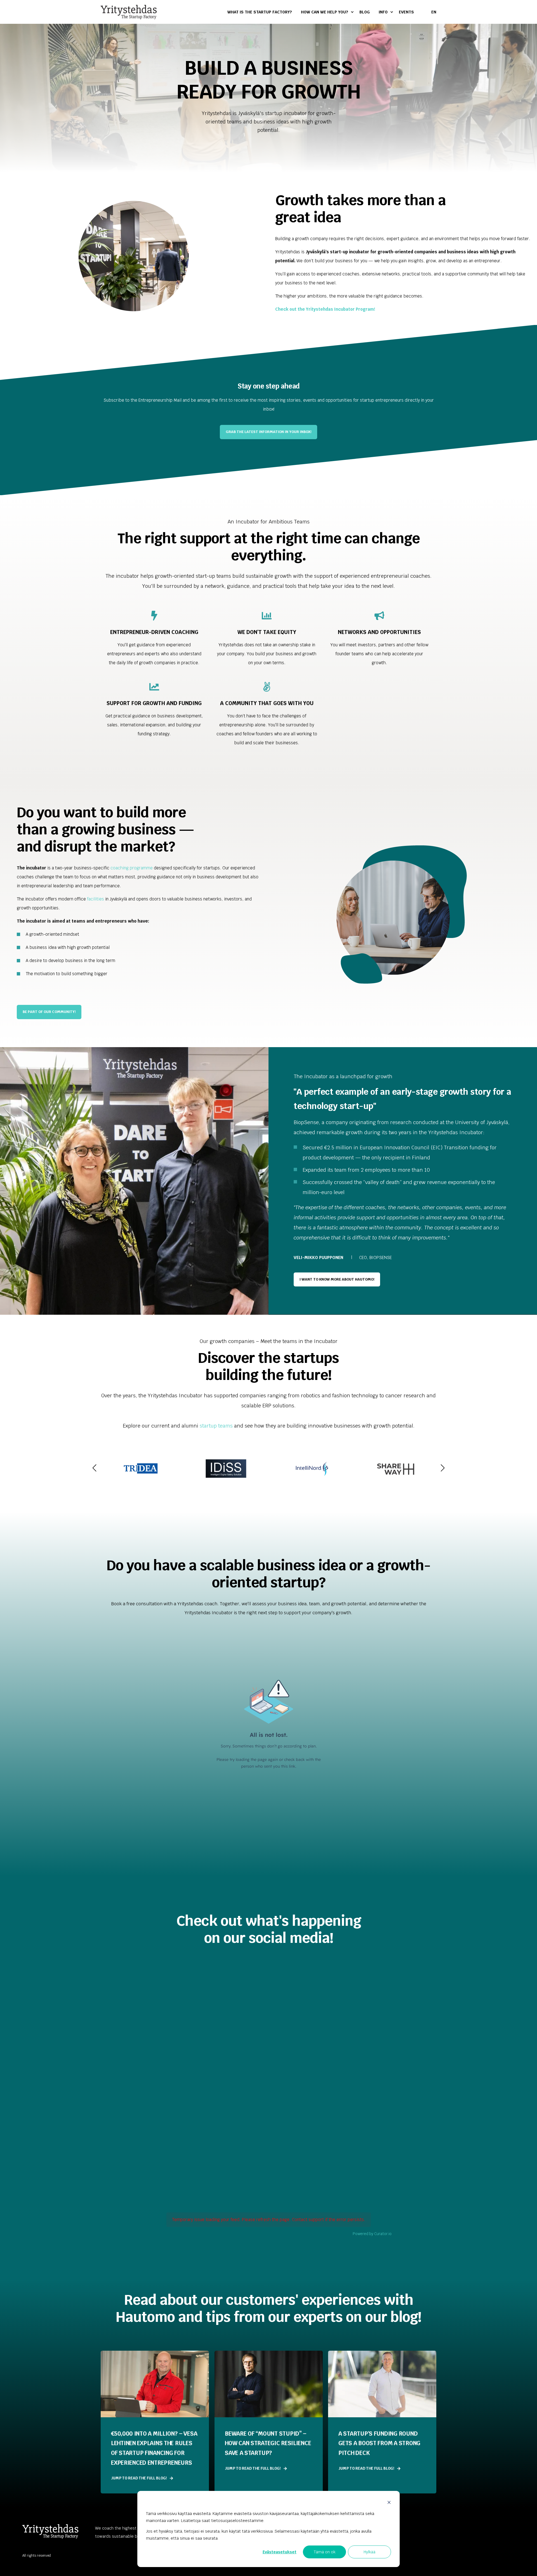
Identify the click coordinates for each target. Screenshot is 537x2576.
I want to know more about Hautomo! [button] (337, 1279)
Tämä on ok (325, 2552)
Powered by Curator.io (372, 2234)
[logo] (50, 2531)
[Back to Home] (129, 12)
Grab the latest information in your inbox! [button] (268, 432)
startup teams (216, 1426)
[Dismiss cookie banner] (389, 2503)
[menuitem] (262, 12)
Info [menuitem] (383, 12)
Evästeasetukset (280, 2552)
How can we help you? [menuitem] (325, 12)
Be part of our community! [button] (49, 1012)
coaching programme (132, 868)
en (434, 12)
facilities (96, 899)
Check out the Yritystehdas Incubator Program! (325, 309)
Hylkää (369, 2552)
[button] (95, 1468)
